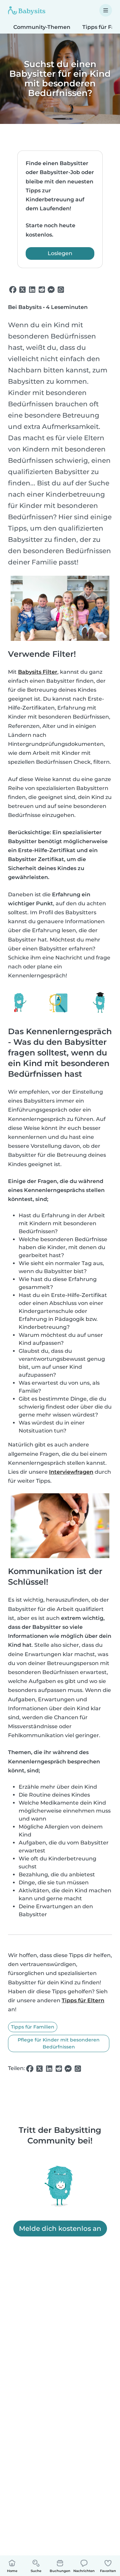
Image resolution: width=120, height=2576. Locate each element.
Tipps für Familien (33, 2027)
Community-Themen (42, 27)
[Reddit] (42, 290)
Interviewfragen (71, 1472)
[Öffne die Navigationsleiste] (106, 10)
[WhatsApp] (61, 290)
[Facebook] (13, 290)
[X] (22, 290)
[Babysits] (27, 10)
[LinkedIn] (32, 290)
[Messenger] (51, 290)
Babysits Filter (38, 672)
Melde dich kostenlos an (60, 2229)
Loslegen (60, 253)
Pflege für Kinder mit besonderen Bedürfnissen (59, 2043)
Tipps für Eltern (83, 2000)
